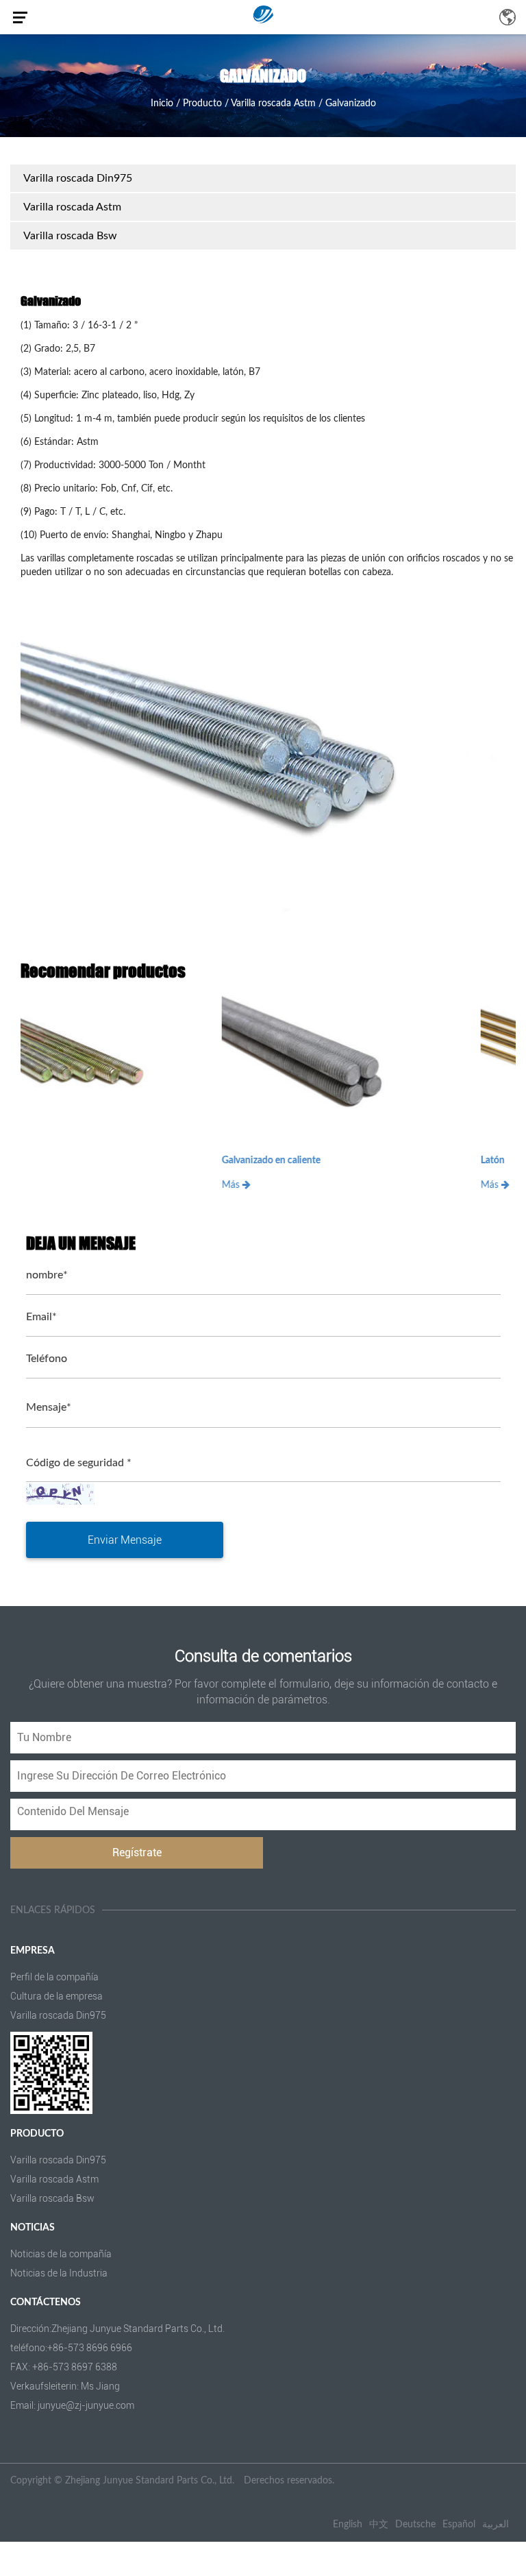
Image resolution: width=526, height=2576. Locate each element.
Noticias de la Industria (59, 2273)
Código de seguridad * (79, 1463)
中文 (379, 2525)
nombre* (47, 1275)
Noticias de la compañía (61, 2254)
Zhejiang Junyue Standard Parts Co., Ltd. (150, 2481)
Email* (41, 1317)
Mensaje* (49, 1407)
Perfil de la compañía (54, 1977)
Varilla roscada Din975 (78, 178)
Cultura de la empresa (57, 1996)
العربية (496, 2525)
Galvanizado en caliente (71, 1161)
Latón (293, 1161)
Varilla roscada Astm (273, 104)
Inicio (162, 104)
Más (32, 1185)
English (348, 2525)
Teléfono (47, 1359)
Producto (202, 104)
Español (459, 2525)
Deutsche (415, 2525)
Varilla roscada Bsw (70, 236)
